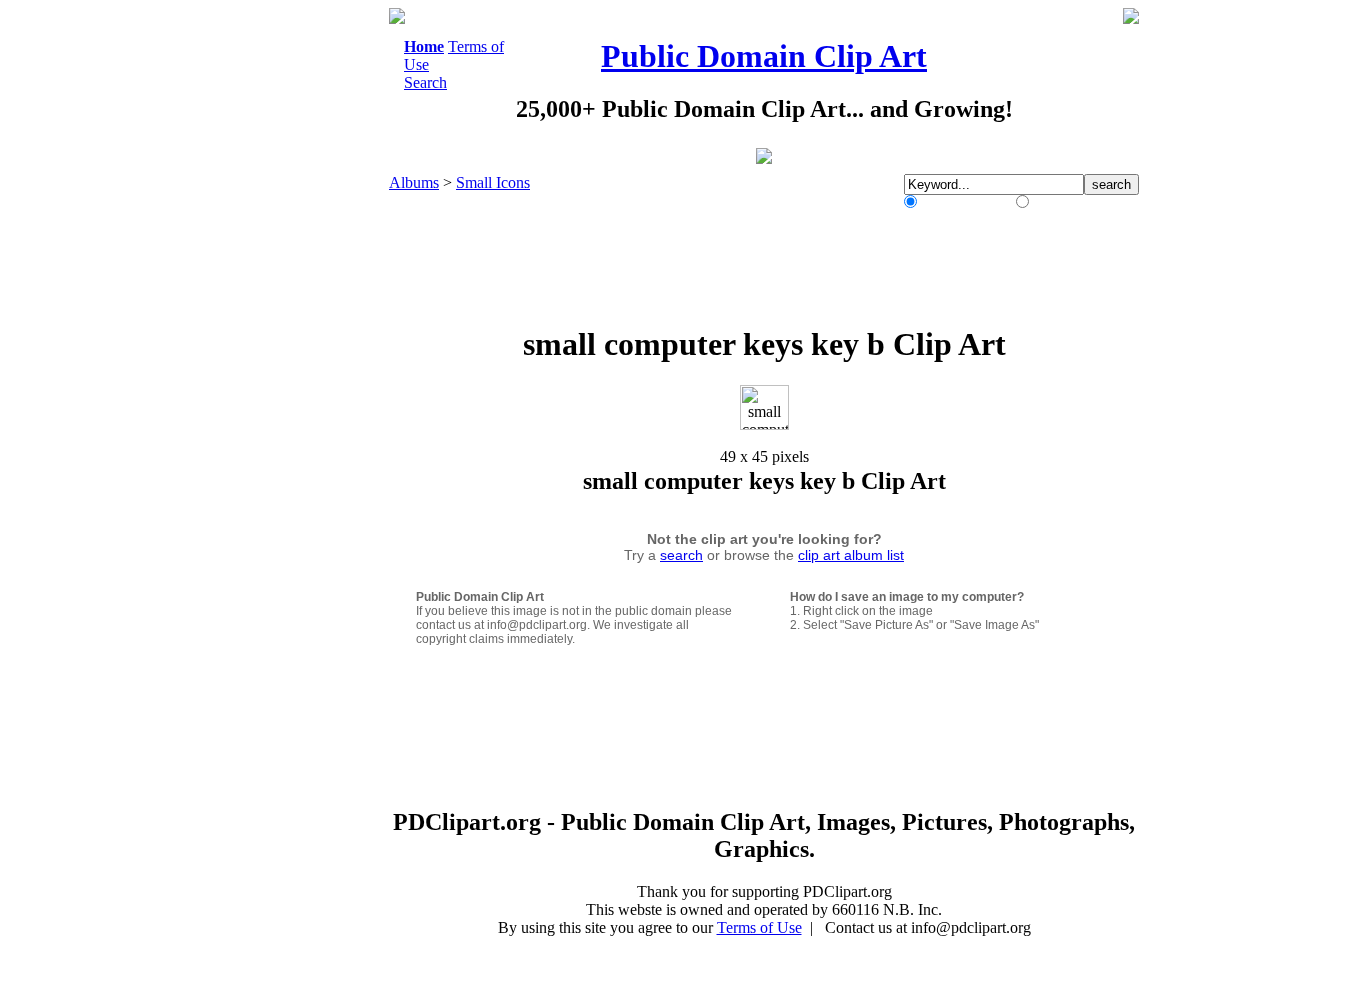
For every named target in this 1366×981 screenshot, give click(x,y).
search (681, 555)
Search (425, 82)
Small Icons (493, 182)
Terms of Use (759, 927)
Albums (414, 182)
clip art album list (851, 555)
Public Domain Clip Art (764, 56)
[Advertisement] (307, 308)
